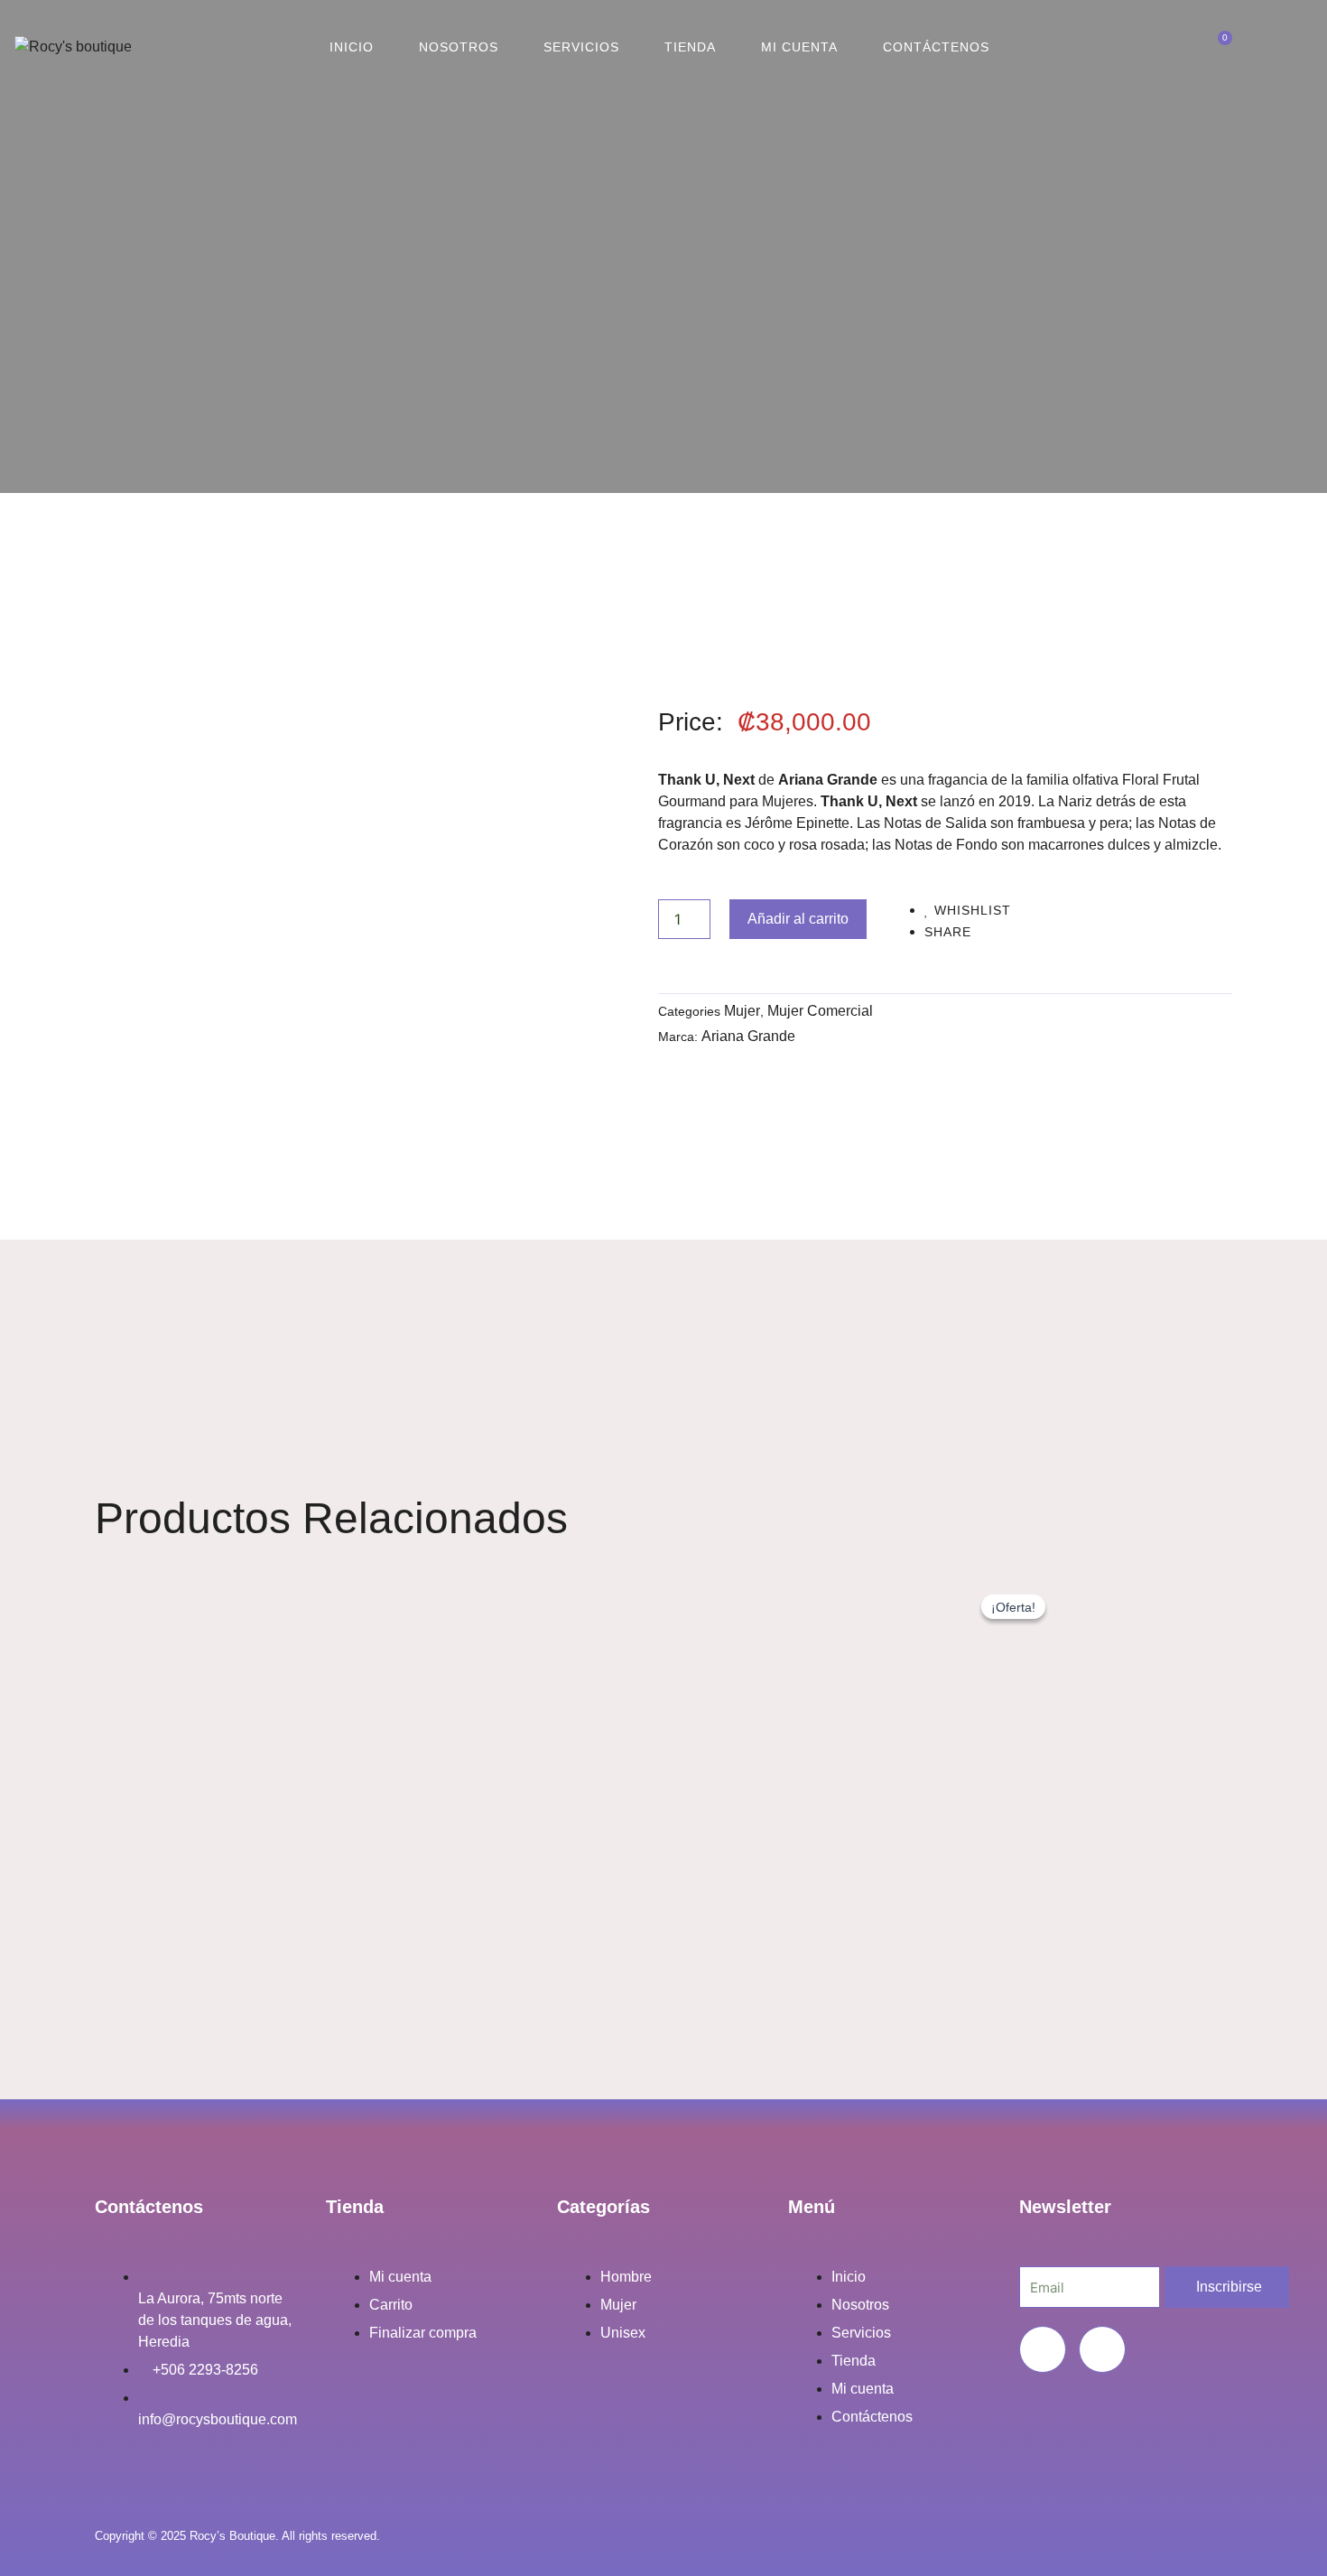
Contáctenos (936, 47)
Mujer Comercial (820, 1011)
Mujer (742, 1011)
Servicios (581, 47)
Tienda (690, 47)
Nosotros (459, 47)
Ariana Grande (748, 1036)
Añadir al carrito (798, 919)
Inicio (352, 47)
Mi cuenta (799, 47)
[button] (1141, 47)
